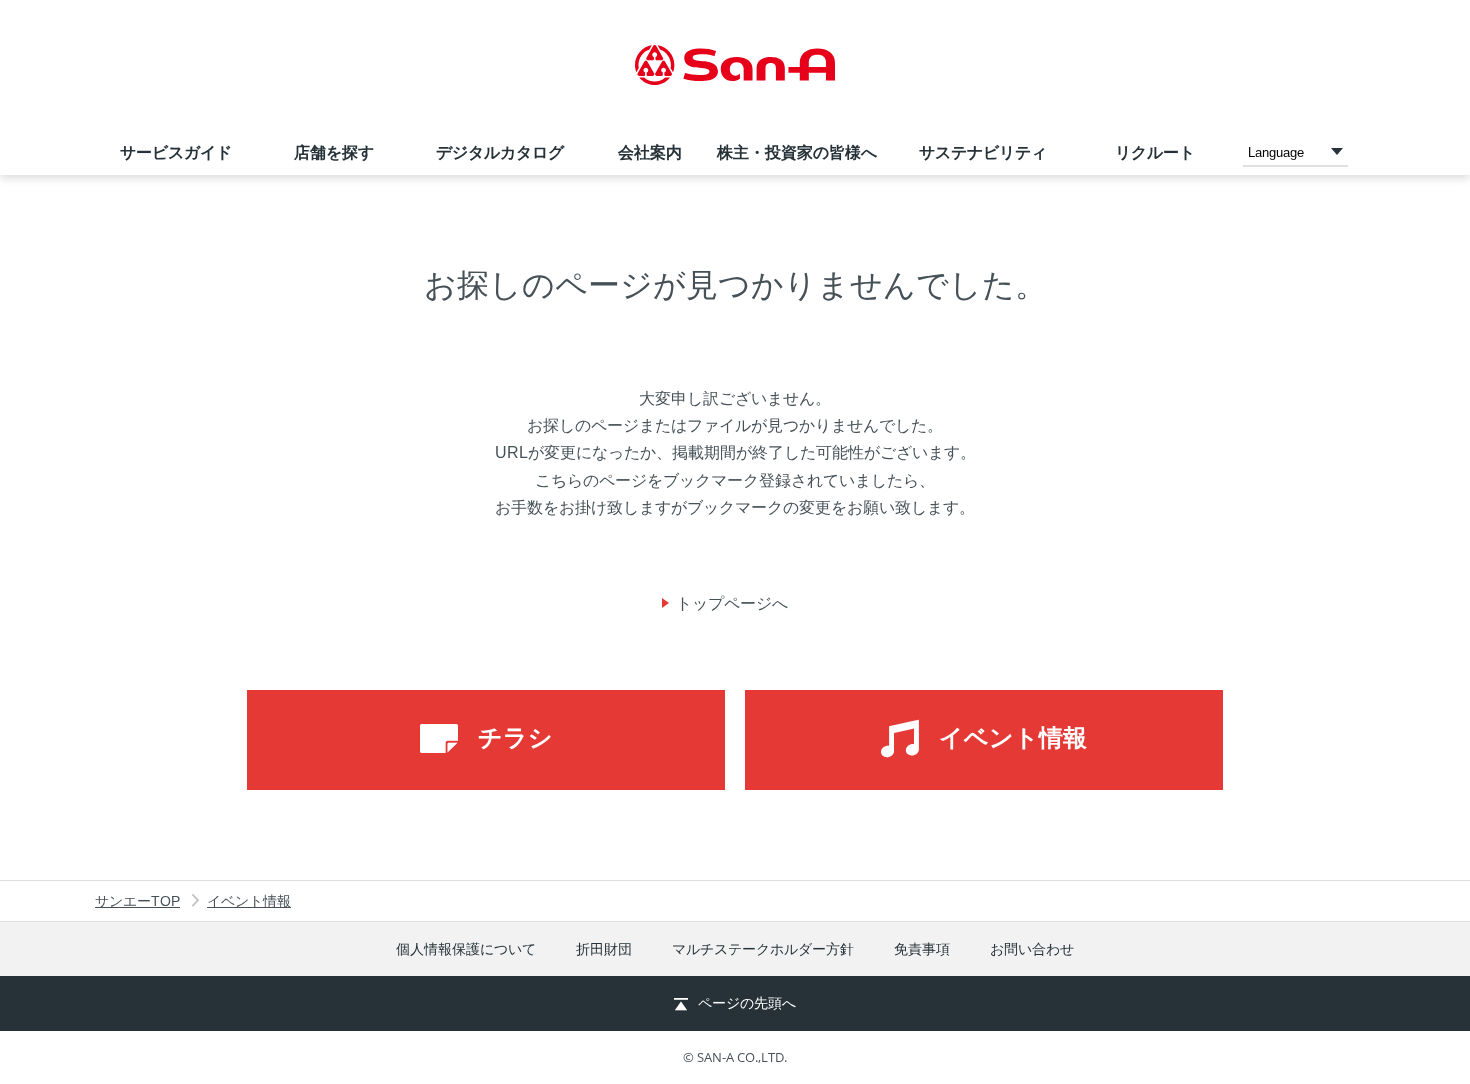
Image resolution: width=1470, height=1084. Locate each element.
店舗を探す (334, 152)
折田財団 (604, 949)
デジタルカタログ (500, 152)
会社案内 (650, 152)
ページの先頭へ (747, 1003)
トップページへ (732, 603)
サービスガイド (176, 152)
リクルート (1155, 152)
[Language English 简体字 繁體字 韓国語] (1295, 151)
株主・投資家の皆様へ (797, 152)
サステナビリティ (983, 152)
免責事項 (922, 949)
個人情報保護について (466, 949)
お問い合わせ (1032, 949)
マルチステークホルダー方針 (763, 949)
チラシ (515, 737)
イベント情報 (1013, 737)
